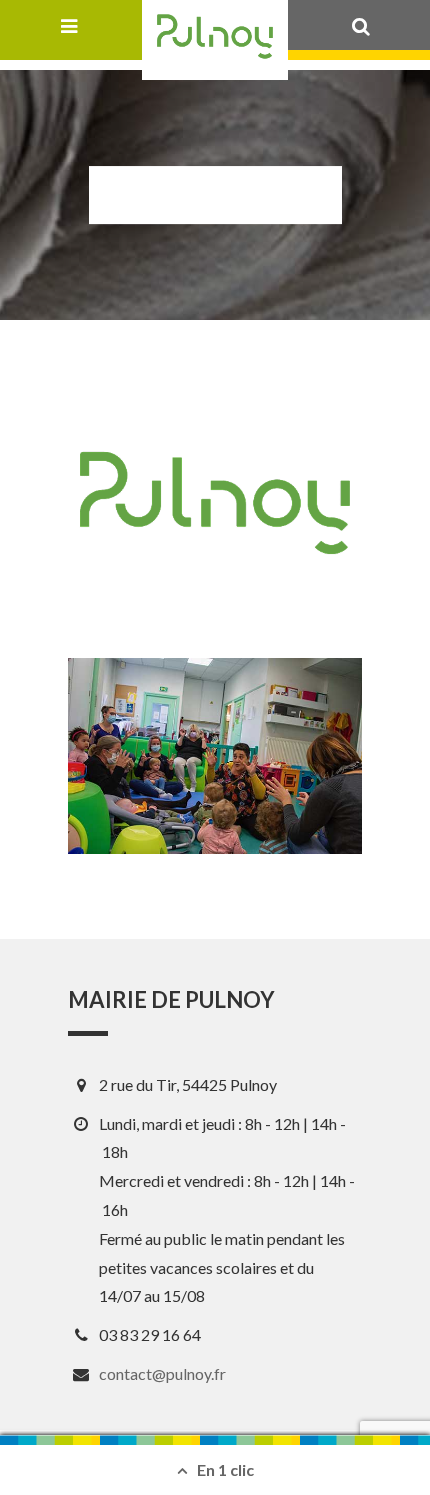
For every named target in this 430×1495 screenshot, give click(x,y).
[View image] (215, 756)
